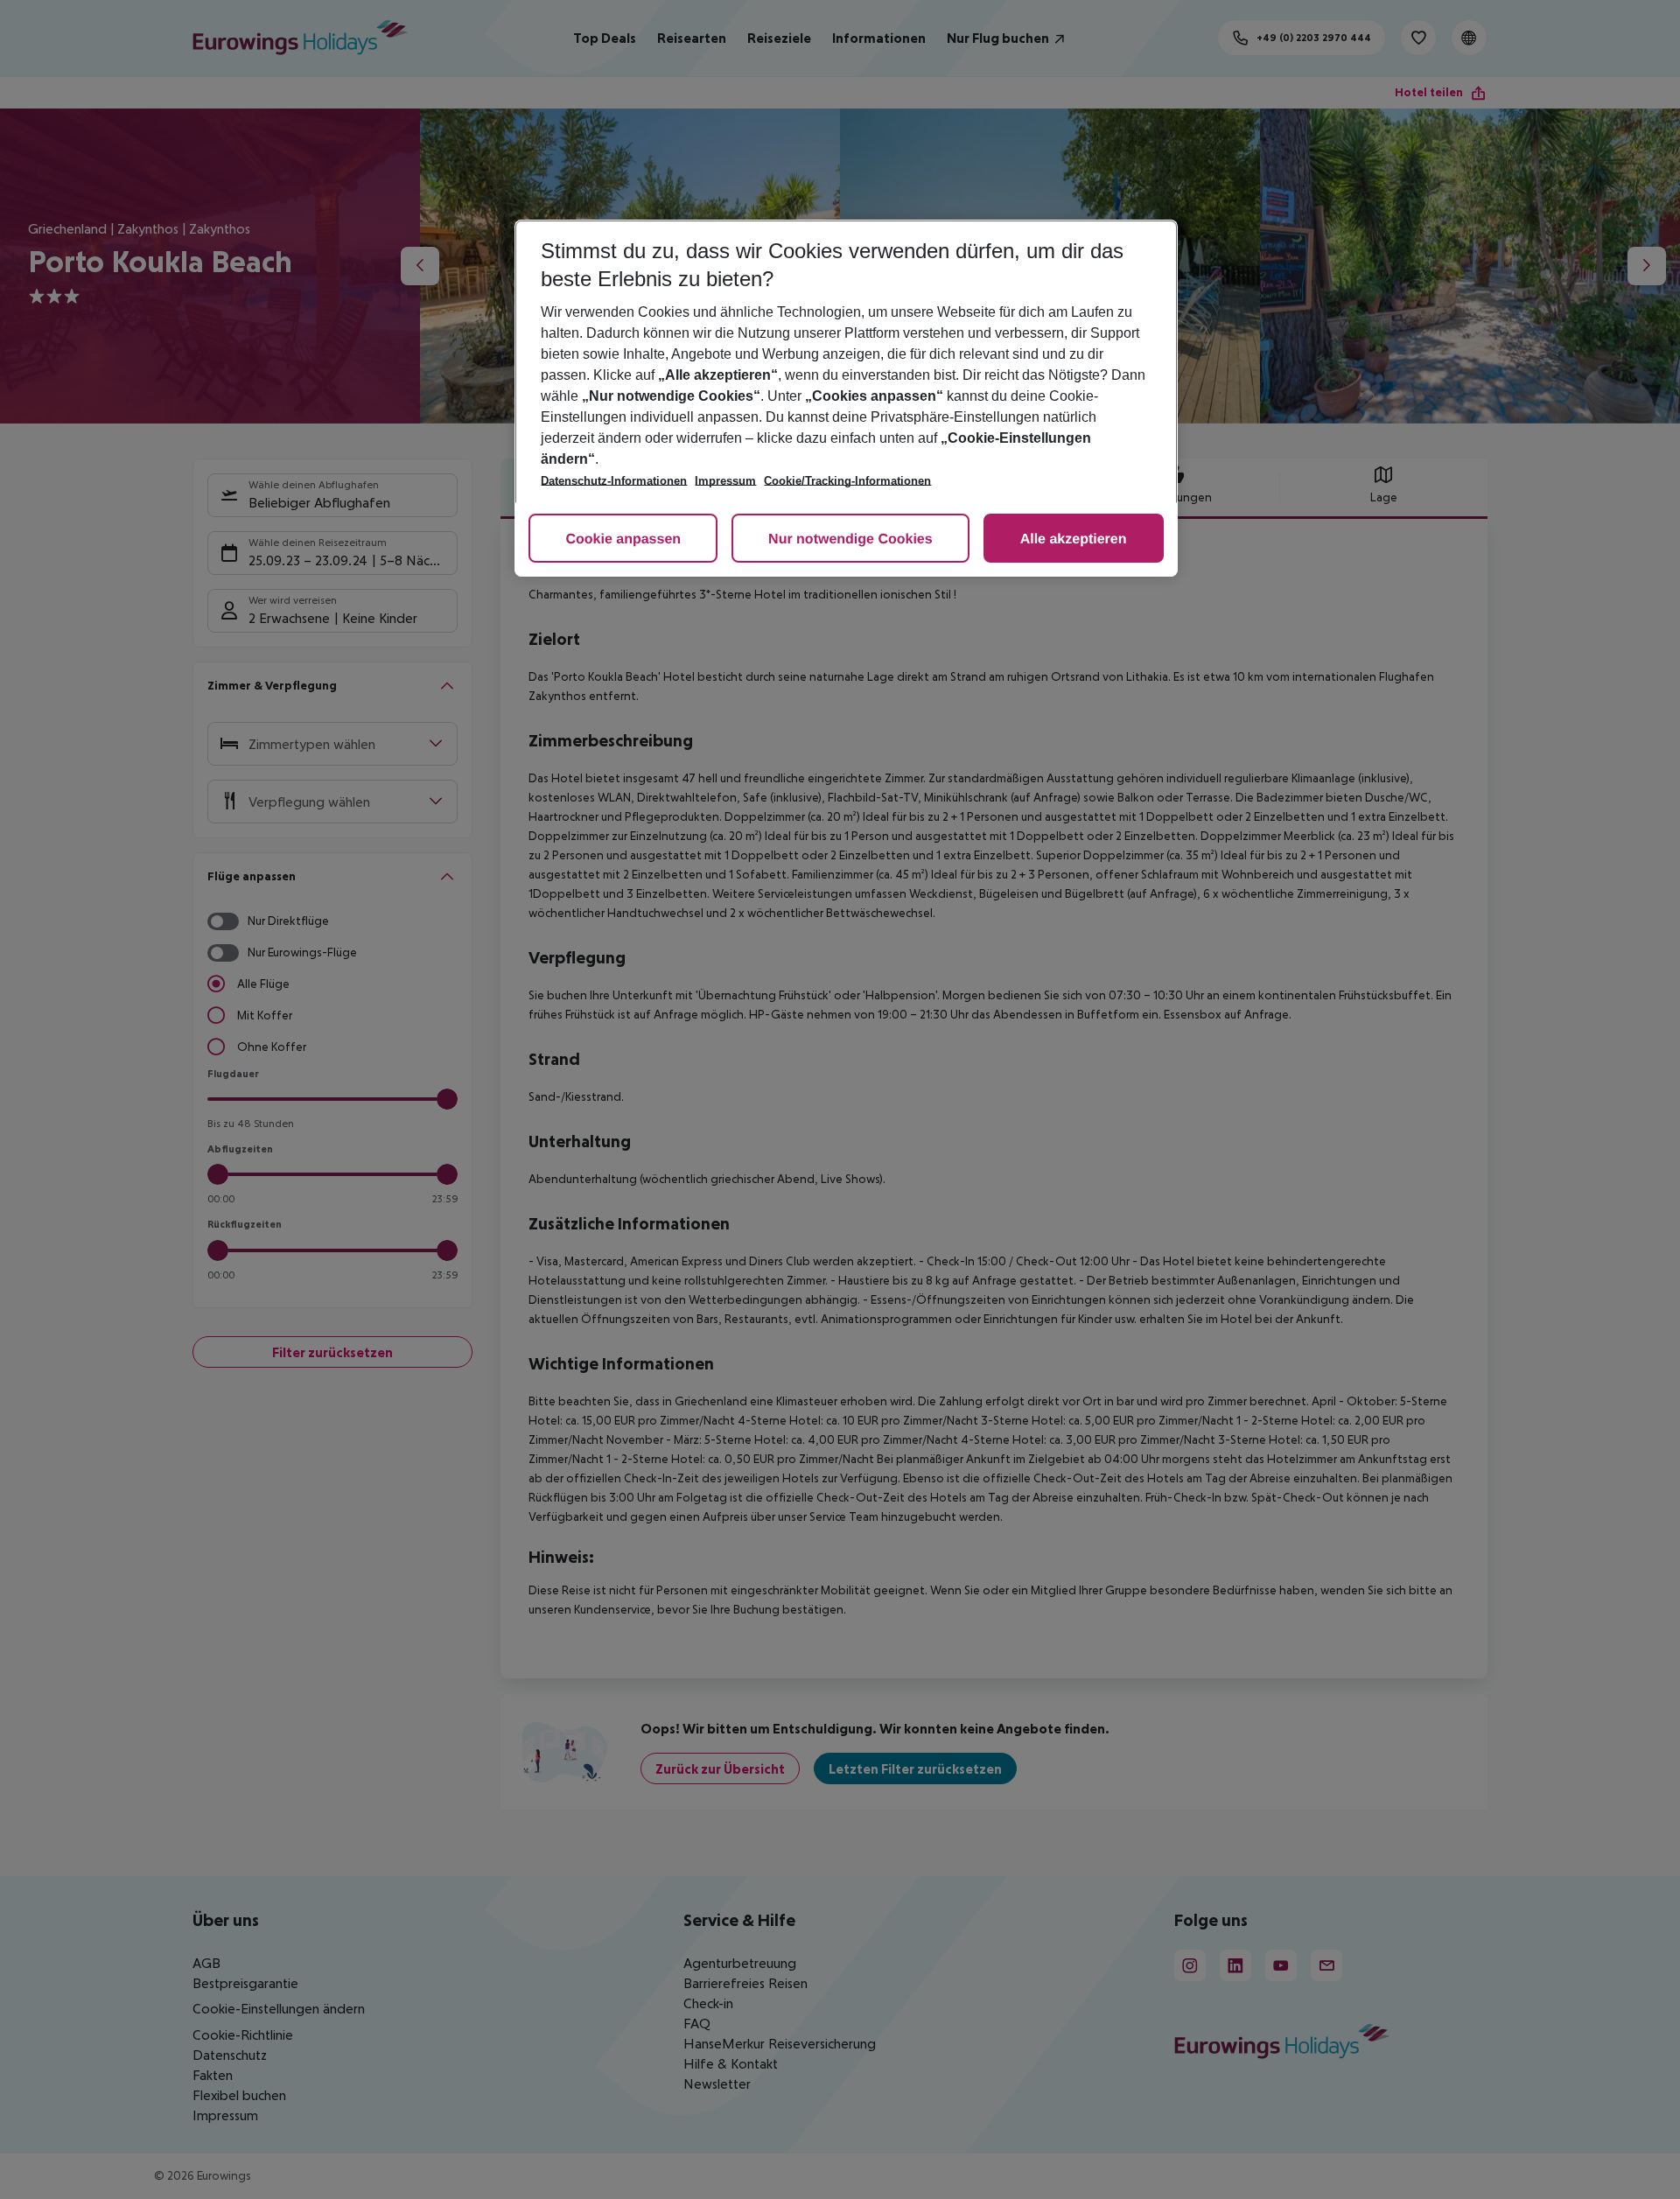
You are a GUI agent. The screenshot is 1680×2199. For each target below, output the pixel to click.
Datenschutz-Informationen (614, 481)
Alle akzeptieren (1074, 539)
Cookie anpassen (623, 539)
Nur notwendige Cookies (850, 539)
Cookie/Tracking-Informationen (847, 481)
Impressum (725, 481)
